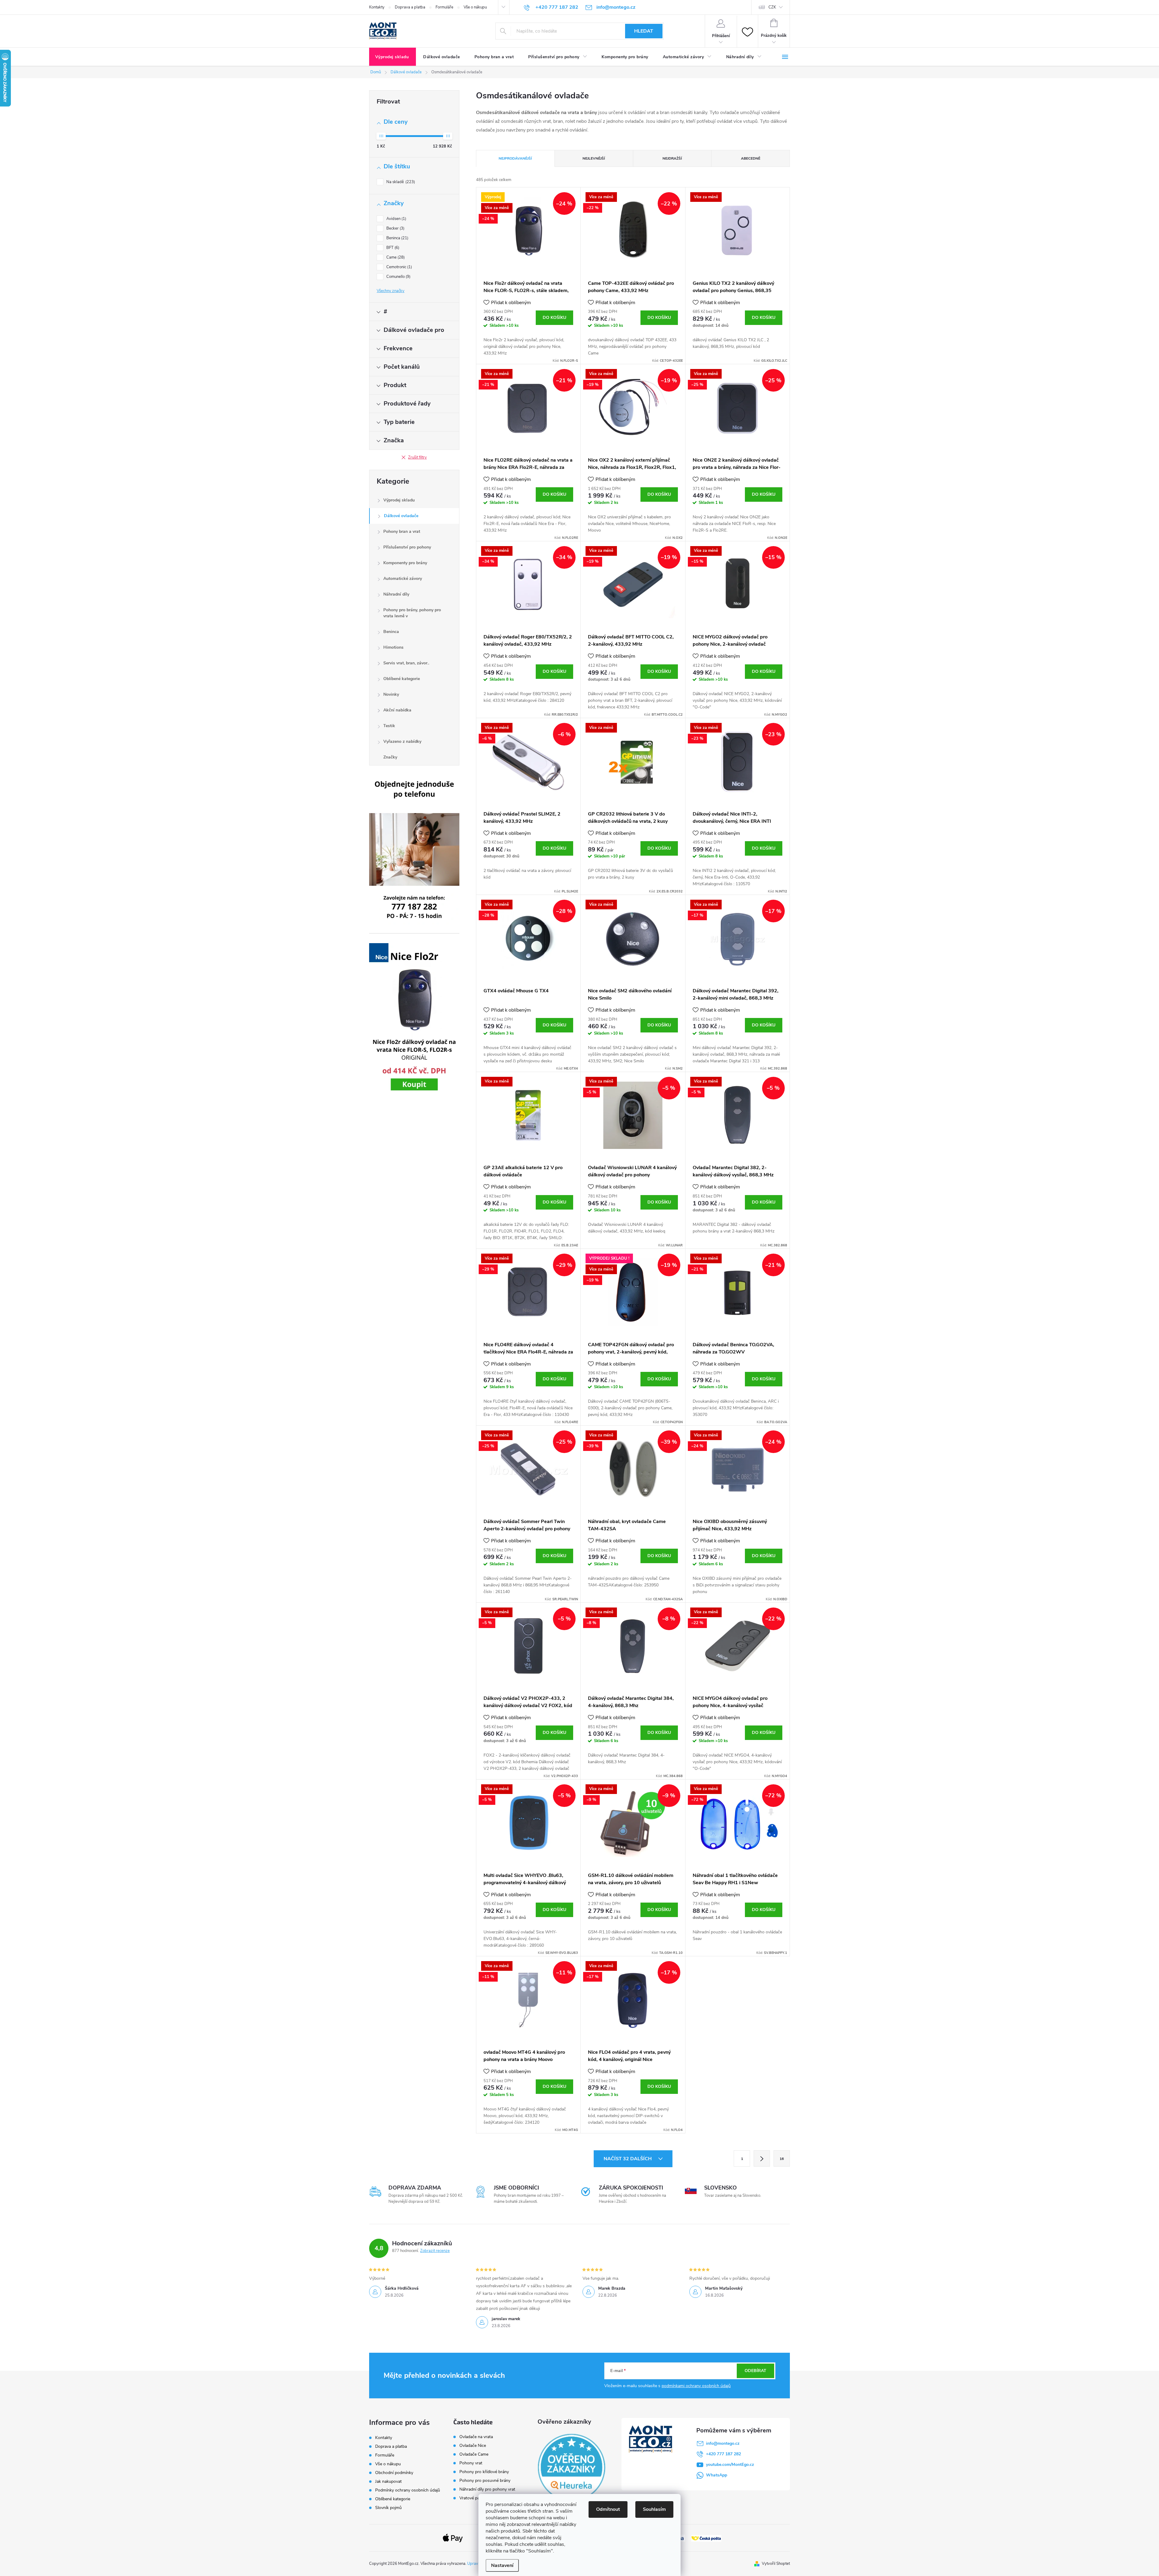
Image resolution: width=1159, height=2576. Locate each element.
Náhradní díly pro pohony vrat (487, 2489)
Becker (395, 228)
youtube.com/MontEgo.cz (730, 2465)
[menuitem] (393, 57)
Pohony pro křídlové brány (485, 2472)
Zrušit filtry (417, 457)
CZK (772, 7)
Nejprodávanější (515, 158)
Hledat (644, 31)
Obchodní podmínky (394, 2473)
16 (782, 2159)
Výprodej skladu (399, 500)
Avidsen (396, 219)
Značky (390, 757)
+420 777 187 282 (723, 2454)
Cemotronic (399, 267)
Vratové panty (473, 2498)
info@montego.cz (723, 2443)
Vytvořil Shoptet (776, 2564)
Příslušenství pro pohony (407, 547)
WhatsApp (717, 2475)
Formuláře (444, 7)
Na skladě (400, 182)
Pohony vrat (471, 2463)
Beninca (397, 238)
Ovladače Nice (473, 2446)
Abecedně (751, 158)
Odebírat (755, 2371)
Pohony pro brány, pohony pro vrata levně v (412, 613)
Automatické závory (403, 579)
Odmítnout (608, 2509)
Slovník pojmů (388, 2508)
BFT (392, 248)
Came (395, 257)
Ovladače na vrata (476, 2437)
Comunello (398, 277)
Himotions (393, 647)
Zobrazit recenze (435, 2251)
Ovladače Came (474, 2454)
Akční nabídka (397, 710)
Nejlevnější (594, 158)
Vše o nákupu (475, 7)
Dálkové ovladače (401, 516)
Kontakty (377, 7)
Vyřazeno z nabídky (402, 741)
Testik (389, 726)
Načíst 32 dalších (628, 2159)
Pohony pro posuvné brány (485, 2481)
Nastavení (502, 2565)
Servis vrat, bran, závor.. (406, 663)
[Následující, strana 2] (762, 2158)
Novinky (391, 694)
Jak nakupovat (388, 2481)
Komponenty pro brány (405, 563)
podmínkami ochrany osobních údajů (696, 2386)
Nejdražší (672, 158)
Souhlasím (654, 2509)
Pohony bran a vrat (402, 531)
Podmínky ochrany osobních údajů (408, 2490)
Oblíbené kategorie (402, 679)
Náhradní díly (396, 594)
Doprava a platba (410, 7)
